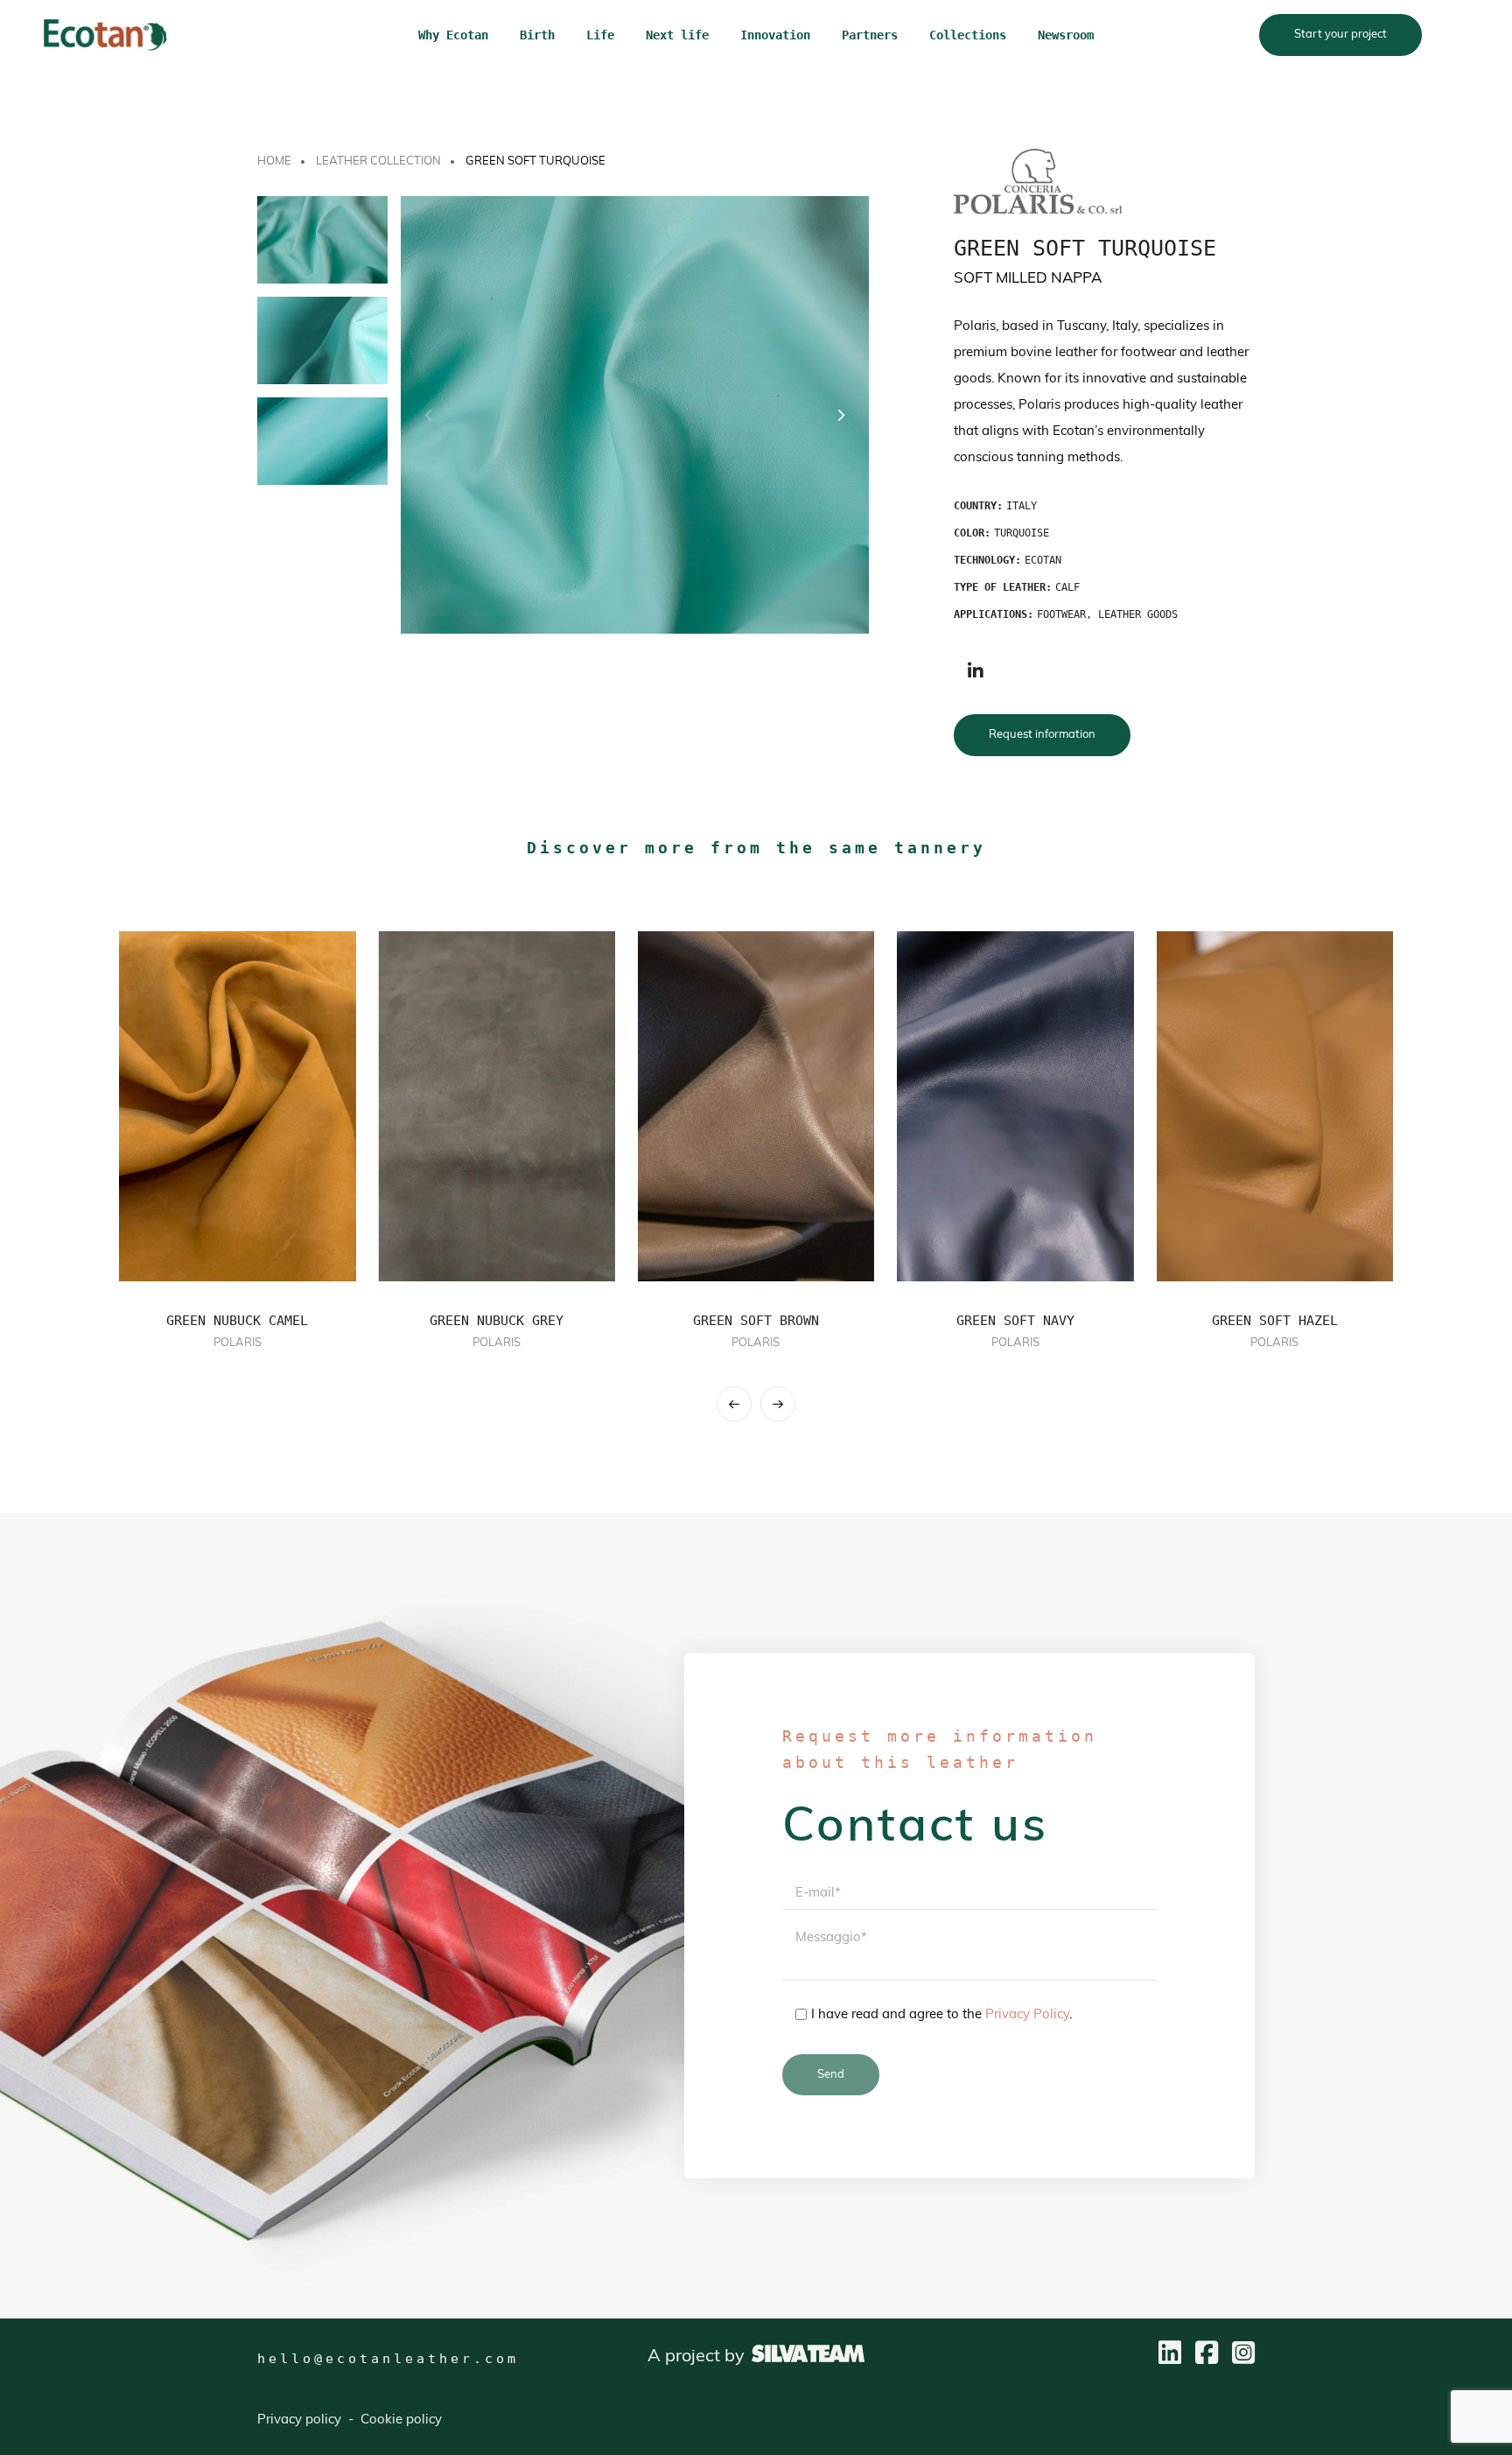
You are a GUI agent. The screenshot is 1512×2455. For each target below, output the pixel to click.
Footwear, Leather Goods (1107, 614)
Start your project (1340, 35)
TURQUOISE (1022, 533)
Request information (1042, 735)
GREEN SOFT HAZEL (1015, 1321)
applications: (994, 614)
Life (600, 35)
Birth (537, 35)
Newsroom (1066, 35)
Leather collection (378, 161)
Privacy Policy (1027, 2015)
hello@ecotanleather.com (388, 2359)
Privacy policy (299, 2420)
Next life (677, 35)
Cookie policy (401, 2420)
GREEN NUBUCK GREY (238, 1321)
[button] (840, 415)
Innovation (775, 35)
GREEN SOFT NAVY (756, 1321)
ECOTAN (1043, 560)
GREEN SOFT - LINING (1274, 1321)
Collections (968, 35)
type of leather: (1003, 587)
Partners (870, 35)
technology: (987, 560)
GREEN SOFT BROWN (497, 1321)
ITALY (1022, 506)
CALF (1067, 587)
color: (972, 533)
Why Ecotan (453, 35)
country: (978, 506)
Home (274, 161)
